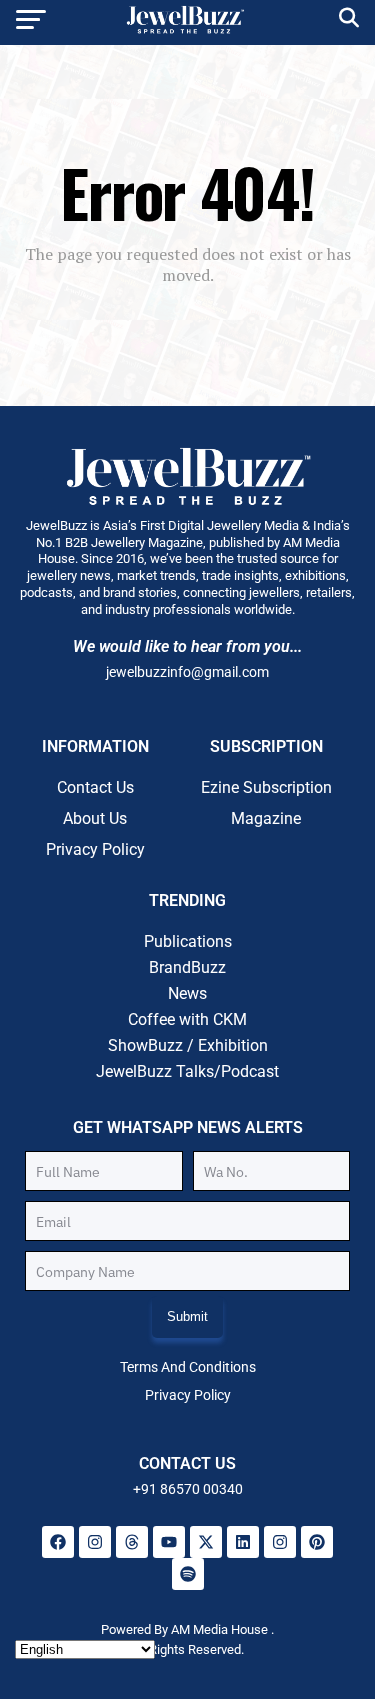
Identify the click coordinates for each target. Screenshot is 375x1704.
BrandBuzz (187, 967)
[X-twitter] (206, 1542)
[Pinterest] (317, 1542)
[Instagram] (95, 1542)
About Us (95, 818)
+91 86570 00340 (188, 1489)
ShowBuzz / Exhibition (188, 1045)
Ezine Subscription (266, 787)
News (187, 993)
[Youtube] (169, 1542)
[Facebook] (58, 1542)
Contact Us (95, 787)
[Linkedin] (243, 1542)
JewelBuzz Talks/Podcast (187, 1071)
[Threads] (132, 1542)
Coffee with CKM (187, 1019)
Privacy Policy (95, 849)
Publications (188, 941)
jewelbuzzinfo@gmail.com (187, 672)
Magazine (266, 818)
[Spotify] (188, 1574)
